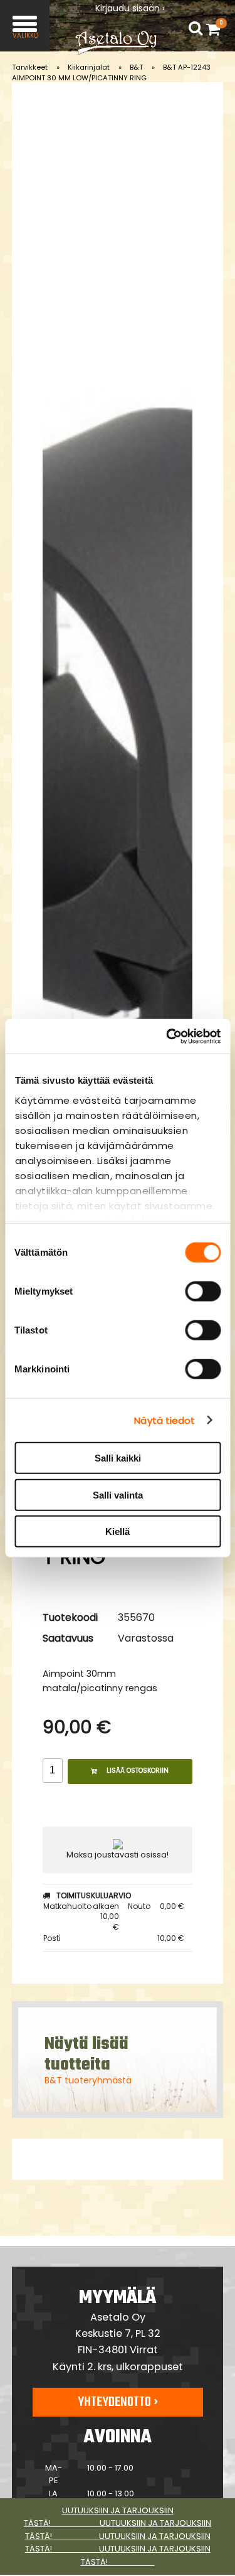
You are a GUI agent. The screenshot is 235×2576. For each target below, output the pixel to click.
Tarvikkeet (30, 67)
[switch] (203, 1291)
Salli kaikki (118, 1458)
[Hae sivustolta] (196, 29)
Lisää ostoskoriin (138, 1771)
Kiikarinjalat (89, 67)
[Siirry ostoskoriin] (216, 29)
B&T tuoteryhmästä (88, 2080)
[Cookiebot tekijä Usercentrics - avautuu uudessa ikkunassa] (167, 1036)
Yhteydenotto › (118, 2402)
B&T (136, 67)
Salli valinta (118, 1494)
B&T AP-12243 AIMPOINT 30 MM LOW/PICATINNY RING (111, 72)
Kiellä (118, 1531)
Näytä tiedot (164, 1420)
